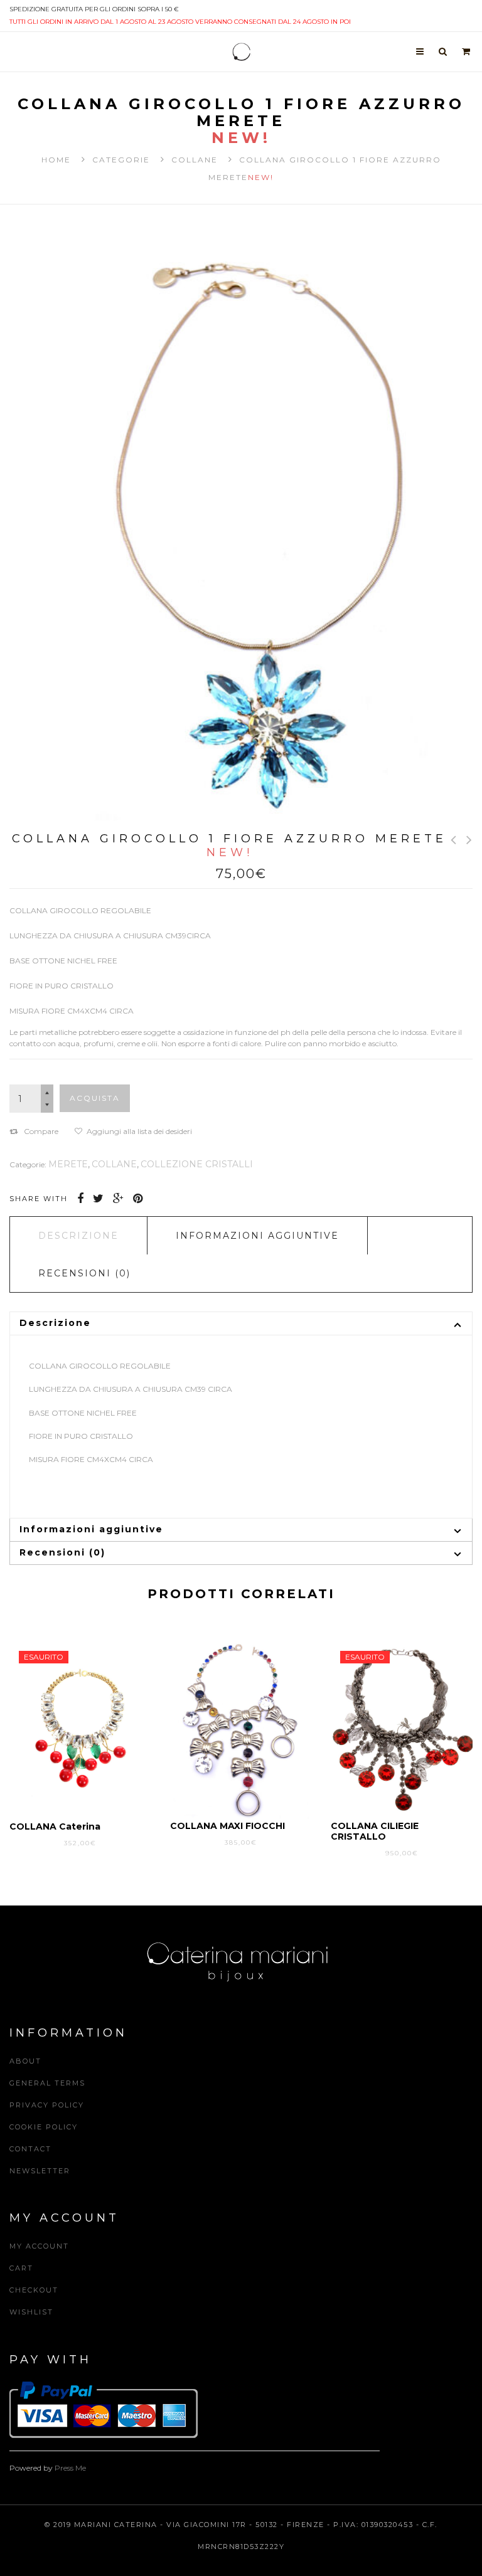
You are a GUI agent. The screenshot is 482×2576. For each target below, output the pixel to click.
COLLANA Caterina (55, 1826)
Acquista (95, 1098)
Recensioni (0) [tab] (84, 1273)
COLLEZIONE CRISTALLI (197, 1164)
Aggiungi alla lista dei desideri (139, 1131)
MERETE (68, 1164)
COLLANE (195, 160)
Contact (30, 2149)
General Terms (47, 2083)
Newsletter (40, 2171)
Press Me (70, 2468)
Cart (21, 2268)
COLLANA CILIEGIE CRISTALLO (375, 1831)
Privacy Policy (47, 2105)
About (25, 2061)
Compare (41, 1131)
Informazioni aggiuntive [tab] (257, 1236)
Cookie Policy (44, 2127)
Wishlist (31, 2312)
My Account (39, 2246)
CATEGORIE (121, 160)
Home (56, 160)
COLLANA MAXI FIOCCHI (228, 1826)
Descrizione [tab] (78, 1236)
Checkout (34, 2290)
